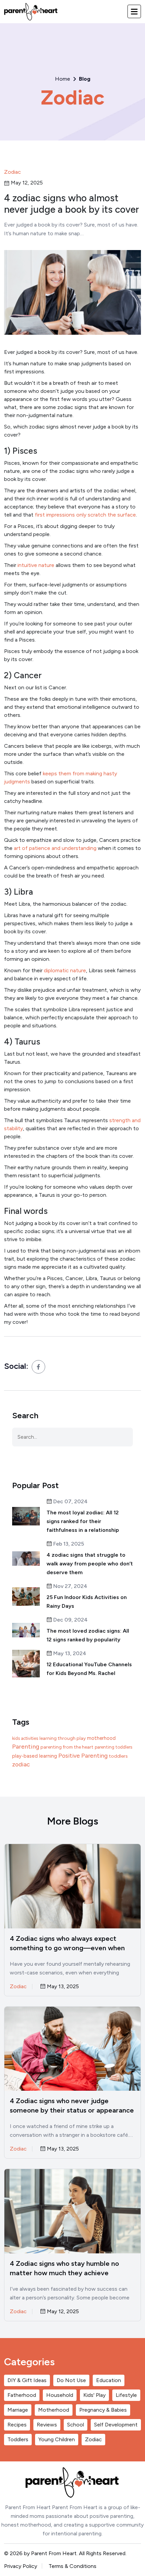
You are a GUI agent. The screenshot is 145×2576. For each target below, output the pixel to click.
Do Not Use (71, 2380)
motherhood (101, 1738)
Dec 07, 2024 (70, 1502)
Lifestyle (126, 2395)
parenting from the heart (67, 1747)
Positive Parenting (83, 1755)
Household (60, 2395)
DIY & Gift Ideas (27, 2380)
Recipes (17, 2425)
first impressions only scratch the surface (85, 515)
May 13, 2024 (69, 1654)
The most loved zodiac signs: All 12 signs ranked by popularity (88, 1635)
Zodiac (73, 97)
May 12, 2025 (62, 2312)
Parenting (26, 1747)
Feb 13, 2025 (68, 1544)
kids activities (25, 1738)
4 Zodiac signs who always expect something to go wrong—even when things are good (67, 1944)
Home (63, 79)
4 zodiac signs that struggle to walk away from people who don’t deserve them (90, 1564)
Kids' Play (94, 2395)
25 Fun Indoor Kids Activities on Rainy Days (87, 1602)
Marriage (18, 2410)
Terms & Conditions (72, 2566)
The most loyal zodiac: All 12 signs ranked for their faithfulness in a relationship (83, 1521)
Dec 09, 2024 (70, 1620)
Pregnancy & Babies (103, 2410)
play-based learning (35, 1756)
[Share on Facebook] (38, 1367)
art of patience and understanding (55, 848)
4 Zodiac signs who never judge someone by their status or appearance (72, 2105)
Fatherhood (22, 2395)
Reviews (47, 2425)
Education (109, 2380)
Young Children (57, 2439)
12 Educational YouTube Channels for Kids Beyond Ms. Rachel (89, 1669)
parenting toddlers (113, 1747)
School (76, 2425)
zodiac (21, 1764)
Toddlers (18, 2439)
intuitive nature (36, 565)
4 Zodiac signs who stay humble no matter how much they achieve (64, 2268)
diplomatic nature (65, 970)
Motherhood (54, 2410)
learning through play (63, 1738)
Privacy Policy (21, 2566)
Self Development (116, 2425)
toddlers (118, 1756)
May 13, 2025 (62, 1987)
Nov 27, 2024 (70, 1586)
